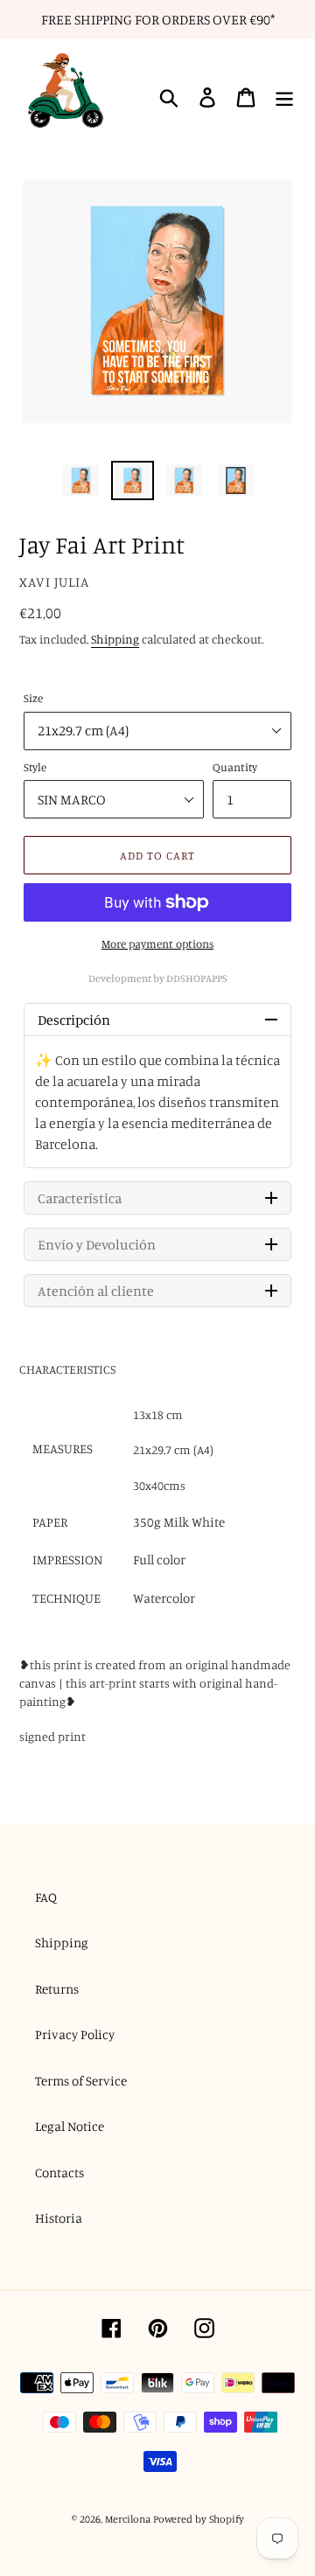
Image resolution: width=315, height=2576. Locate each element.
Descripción (74, 1020)
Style (35, 767)
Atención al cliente (96, 1291)
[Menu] (284, 98)
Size (33, 698)
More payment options (157, 943)
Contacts (59, 2172)
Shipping (115, 639)
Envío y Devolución (97, 1244)
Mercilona (128, 2519)
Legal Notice (70, 2126)
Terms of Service (81, 2081)
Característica (80, 1198)
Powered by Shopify (199, 2519)
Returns (57, 1989)
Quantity (235, 767)
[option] (81, 481)
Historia (59, 2218)
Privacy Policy (75, 2034)
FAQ (46, 1897)
